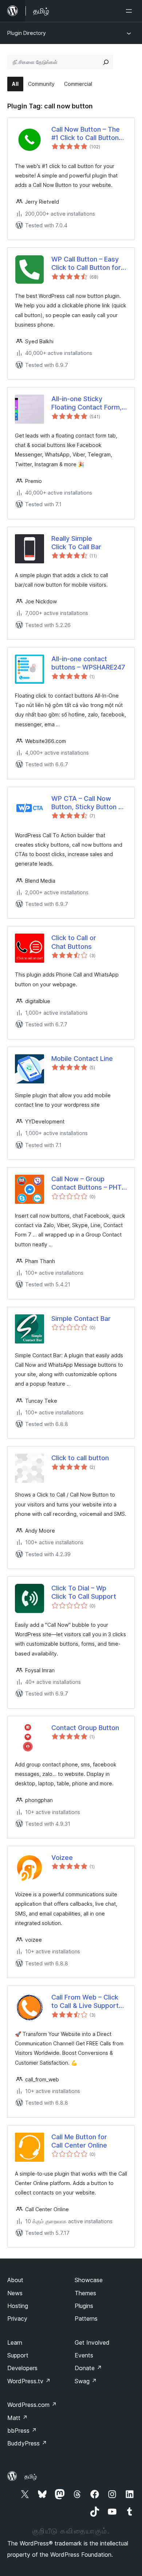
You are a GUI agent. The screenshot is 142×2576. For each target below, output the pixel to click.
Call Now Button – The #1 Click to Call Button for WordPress (86, 134)
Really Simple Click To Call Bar (76, 543)
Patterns (86, 2319)
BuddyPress (27, 2443)
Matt (17, 2418)
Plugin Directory (27, 33)
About (15, 2280)
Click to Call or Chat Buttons (74, 942)
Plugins (84, 2306)
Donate (88, 2368)
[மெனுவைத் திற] (130, 11)
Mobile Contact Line (82, 1059)
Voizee (62, 1858)
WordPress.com (32, 2405)
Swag (86, 2381)
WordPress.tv (29, 2381)
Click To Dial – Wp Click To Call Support (84, 1592)
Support (18, 2355)
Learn (15, 2343)
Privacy (17, 2319)
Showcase (89, 2280)
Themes (85, 2293)
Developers (22, 2368)
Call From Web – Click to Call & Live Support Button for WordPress (85, 2002)
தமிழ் (31, 2476)
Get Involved (92, 2343)
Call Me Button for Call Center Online (79, 2141)
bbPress (22, 2431)
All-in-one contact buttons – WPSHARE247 (88, 663)
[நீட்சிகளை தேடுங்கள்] (106, 62)
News (15, 2293)
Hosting (18, 2306)
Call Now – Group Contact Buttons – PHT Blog (86, 1183)
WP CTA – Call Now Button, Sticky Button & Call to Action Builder (87, 803)
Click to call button (80, 1458)
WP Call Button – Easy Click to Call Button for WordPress (86, 264)
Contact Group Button (85, 1728)
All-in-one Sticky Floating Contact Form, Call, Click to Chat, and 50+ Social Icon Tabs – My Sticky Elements (86, 403)
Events (84, 2355)
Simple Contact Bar (81, 1319)
